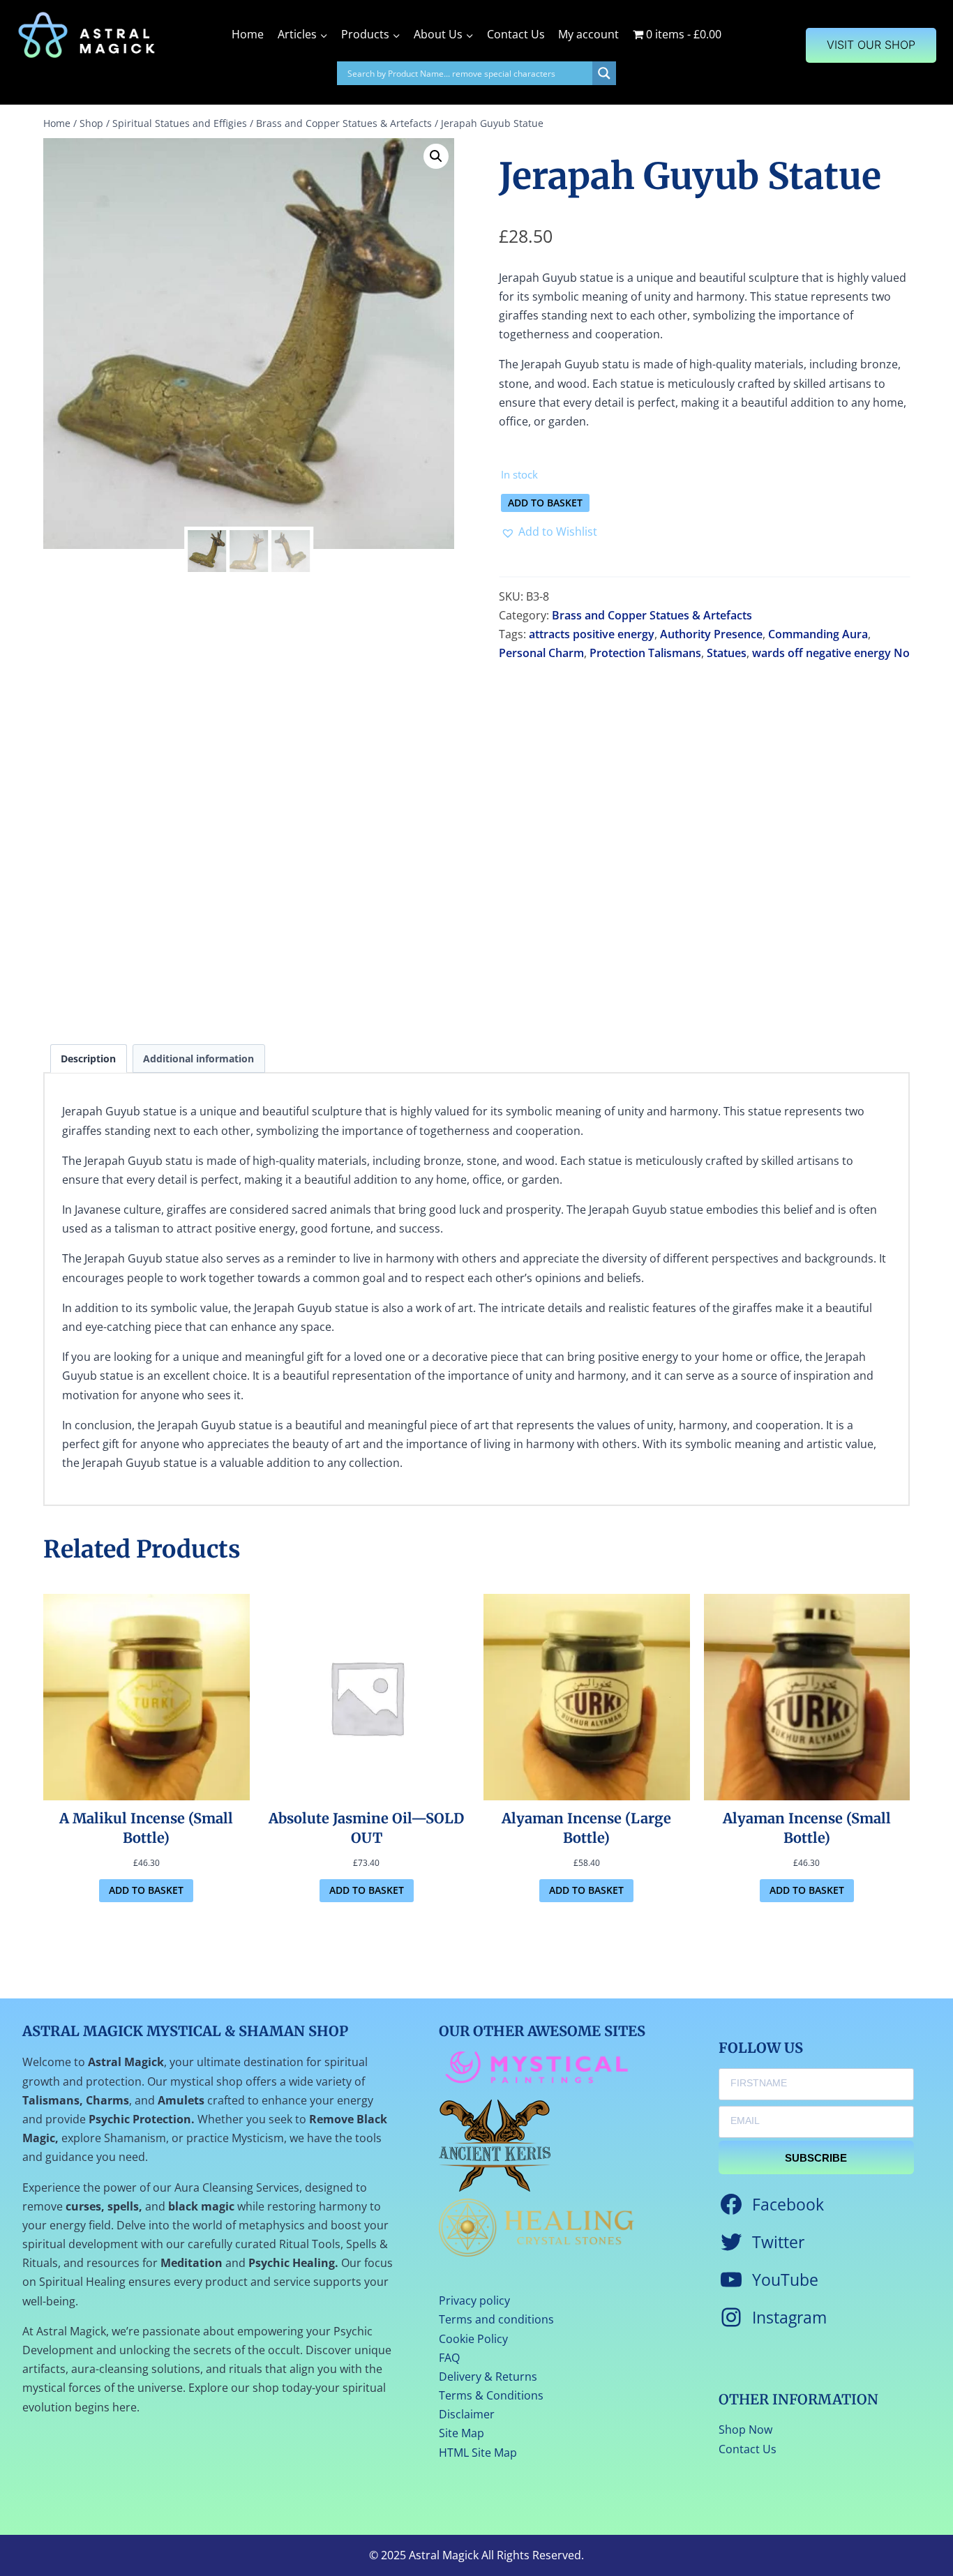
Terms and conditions (496, 2319)
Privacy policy (474, 2300)
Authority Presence (711, 634)
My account (588, 34)
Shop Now (745, 2430)
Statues (727, 653)
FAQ (449, 2358)
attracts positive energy (592, 634)
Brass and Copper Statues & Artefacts (652, 615)
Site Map (462, 2433)
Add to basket (545, 503)
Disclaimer (467, 2414)
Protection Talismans (645, 653)
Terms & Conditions (491, 2395)
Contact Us (516, 34)
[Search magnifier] (604, 73)
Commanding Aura (818, 634)
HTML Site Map (478, 2453)
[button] (436, 156)
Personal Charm (541, 653)
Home (248, 34)
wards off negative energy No (831, 653)
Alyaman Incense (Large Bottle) (586, 1828)
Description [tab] (88, 1059)
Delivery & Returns (488, 2377)
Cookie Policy (473, 2339)
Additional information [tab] (198, 1059)
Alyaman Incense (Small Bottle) (807, 1828)
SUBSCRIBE (816, 2158)
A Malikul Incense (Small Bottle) (146, 1828)
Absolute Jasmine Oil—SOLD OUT (366, 1828)
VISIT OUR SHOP (871, 45)
